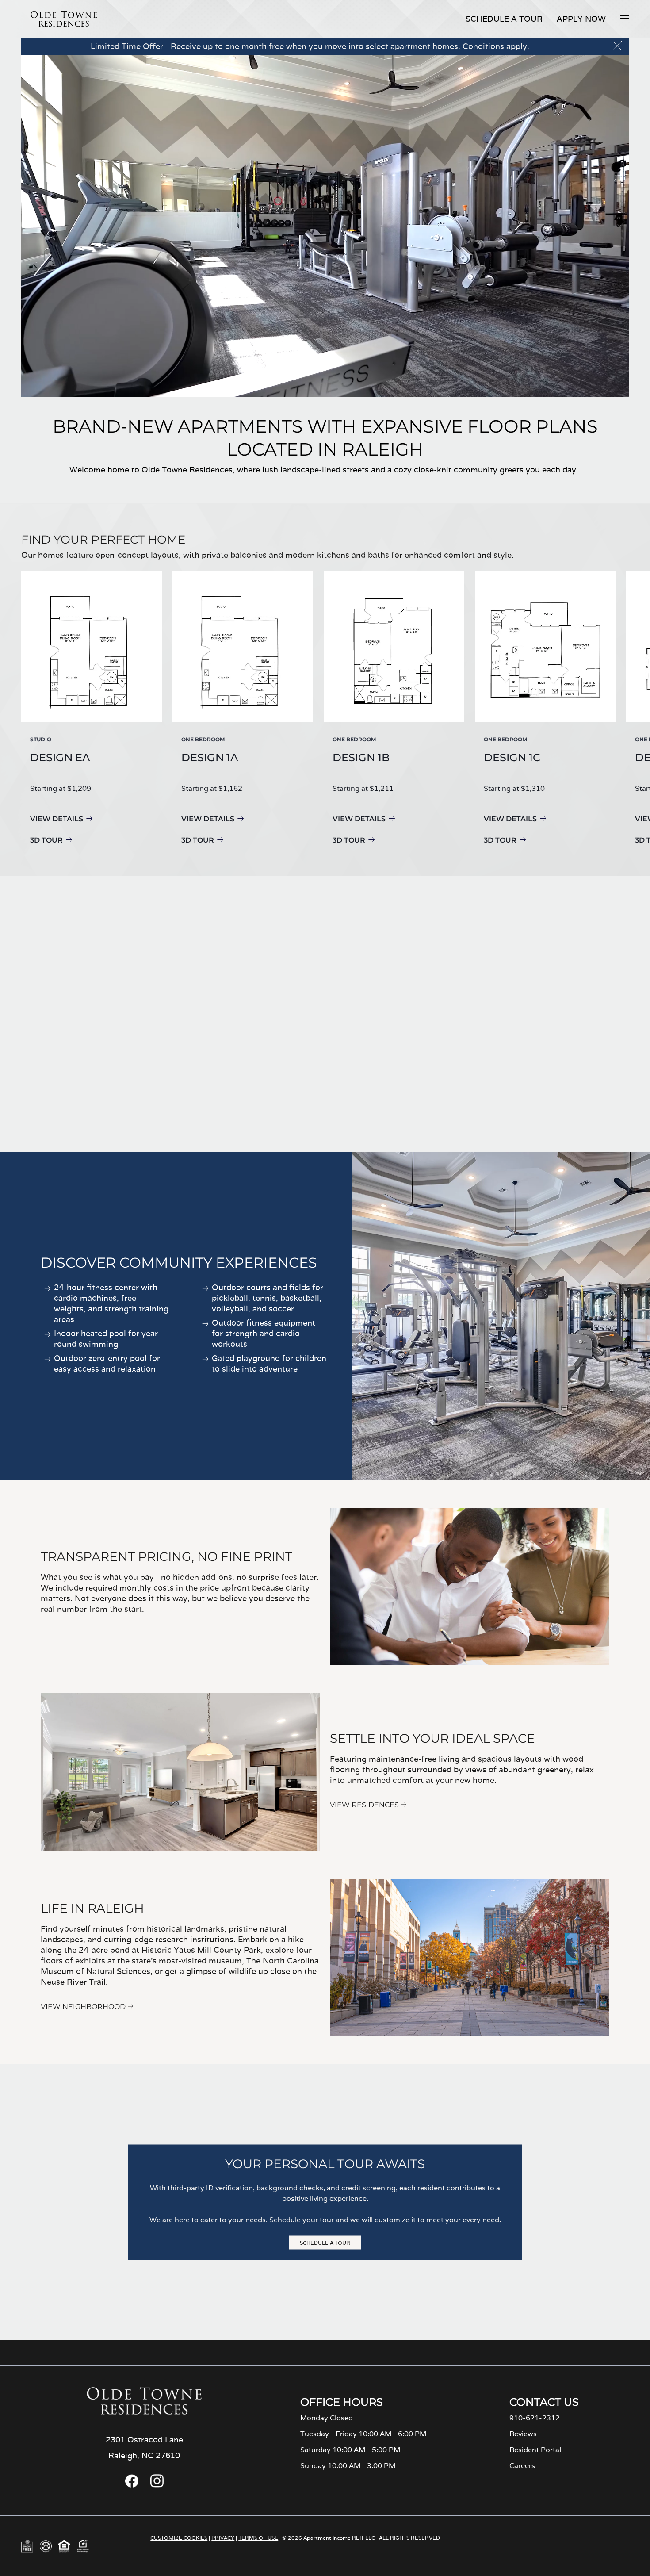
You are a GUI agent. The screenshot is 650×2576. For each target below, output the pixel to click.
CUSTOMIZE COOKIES (179, 2538)
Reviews (523, 2434)
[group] (92, 709)
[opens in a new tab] (132, 2485)
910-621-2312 (535, 2418)
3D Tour (46, 840)
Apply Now (581, 19)
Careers (522, 2466)
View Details (57, 819)
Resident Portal (535, 2450)
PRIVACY (223, 2538)
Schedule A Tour (504, 19)
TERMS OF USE (258, 2538)
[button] (624, 18)
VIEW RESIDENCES (364, 1805)
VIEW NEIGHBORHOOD (83, 2007)
